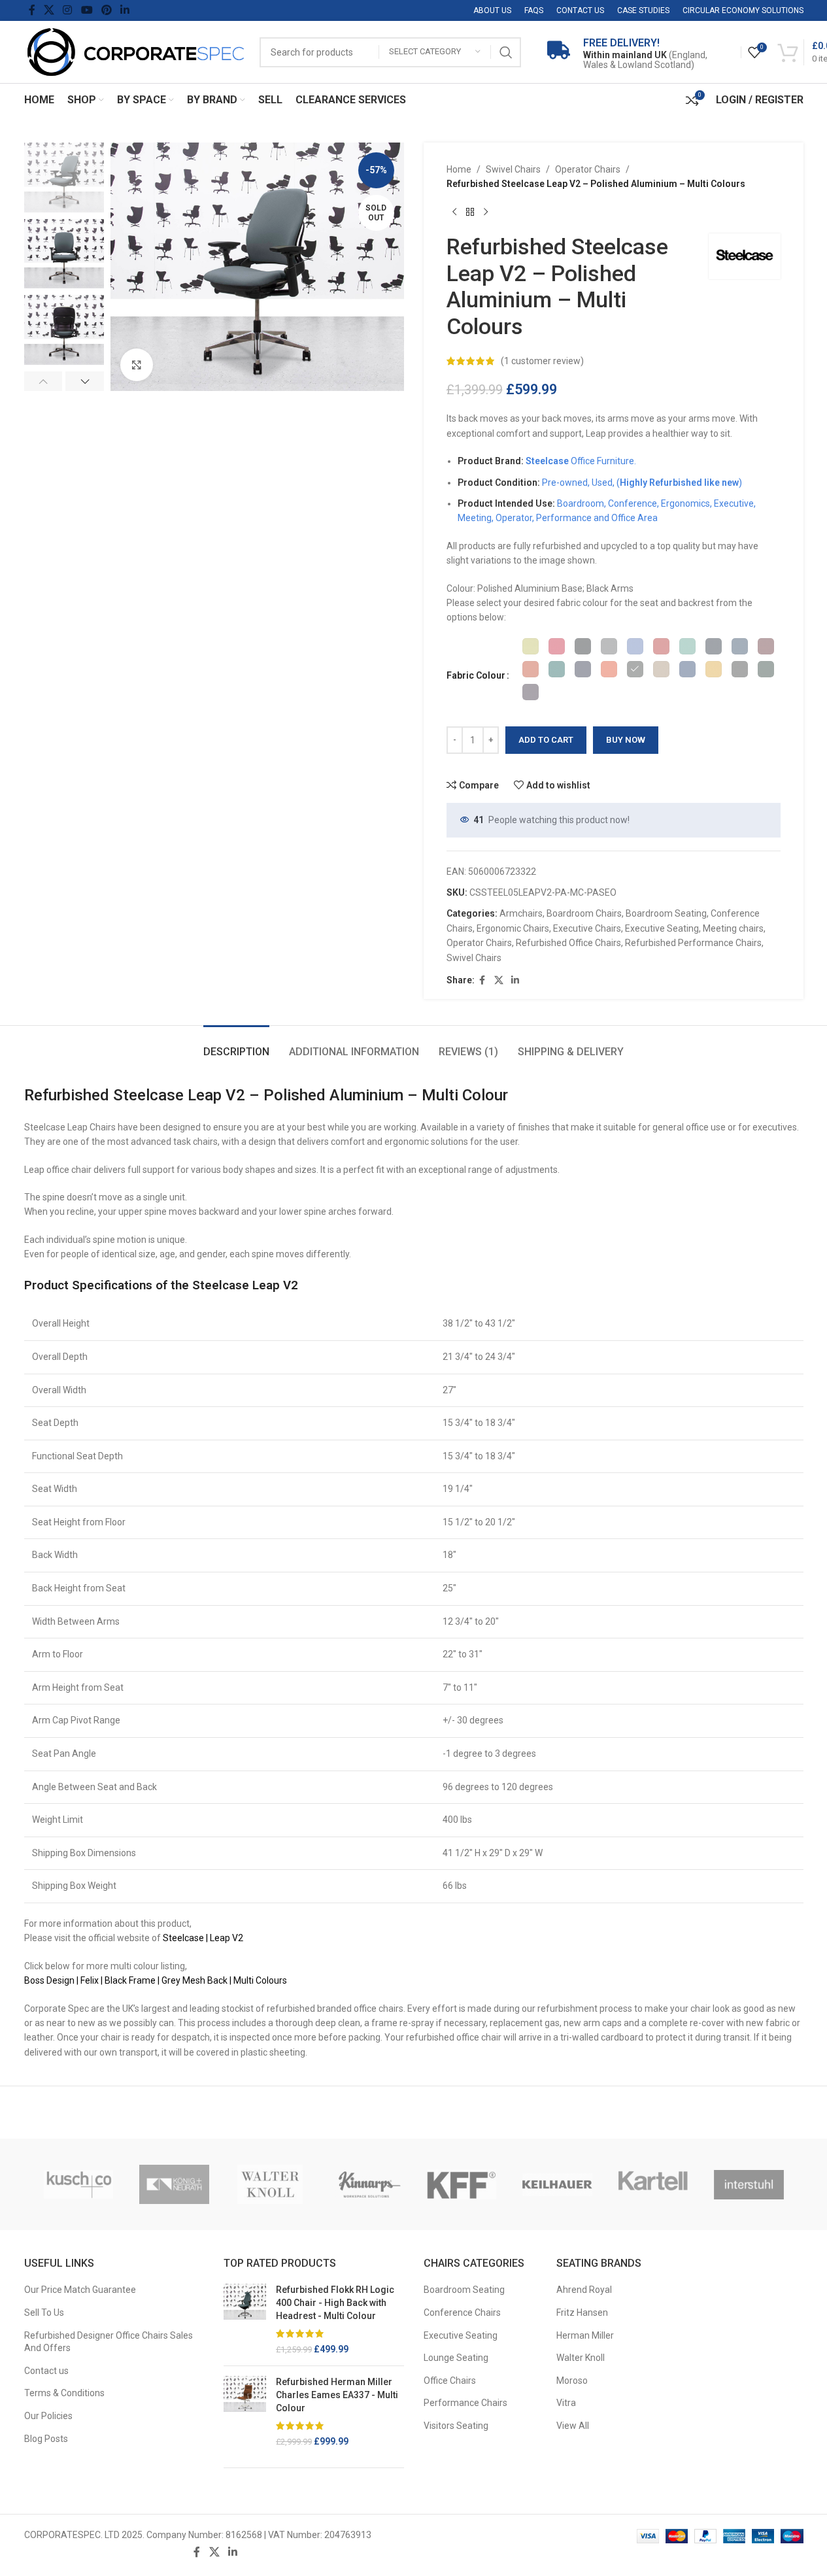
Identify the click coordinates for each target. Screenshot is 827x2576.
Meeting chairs (733, 928)
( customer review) (542, 361)
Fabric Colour (476, 675)
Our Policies (48, 2416)
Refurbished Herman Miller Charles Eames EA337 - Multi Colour (337, 2395)
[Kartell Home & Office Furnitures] (653, 2184)
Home (459, 169)
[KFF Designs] (462, 2184)
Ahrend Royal (584, 2290)
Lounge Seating (456, 2358)
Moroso (572, 2381)
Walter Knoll (581, 2358)
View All (573, 2426)
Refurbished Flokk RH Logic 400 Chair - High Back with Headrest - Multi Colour (335, 2302)
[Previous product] (454, 212)
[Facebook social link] (32, 10)
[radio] (531, 646)
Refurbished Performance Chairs (693, 943)
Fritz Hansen (582, 2313)
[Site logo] (135, 51)
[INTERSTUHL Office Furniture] (749, 2184)
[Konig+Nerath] (174, 2184)
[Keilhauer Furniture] (557, 2184)
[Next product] (486, 212)
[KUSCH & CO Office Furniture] (79, 2184)
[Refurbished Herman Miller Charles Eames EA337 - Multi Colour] (245, 2412)
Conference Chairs (462, 2313)
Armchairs (521, 913)
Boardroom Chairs (584, 913)
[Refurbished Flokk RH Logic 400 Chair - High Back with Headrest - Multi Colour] (245, 2320)
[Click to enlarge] (137, 365)
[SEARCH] (506, 52)
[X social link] (49, 10)
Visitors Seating (456, 2426)
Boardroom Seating (666, 913)
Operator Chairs (588, 169)
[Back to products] (470, 212)
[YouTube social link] (87, 10)
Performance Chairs (465, 2403)
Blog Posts (46, 2439)
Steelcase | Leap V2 (203, 1938)
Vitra (566, 2403)
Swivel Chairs (513, 169)
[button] (43, 381)
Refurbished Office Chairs (568, 943)
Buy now (626, 740)
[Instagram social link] (68, 10)
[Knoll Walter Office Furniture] (270, 2184)
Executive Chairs (587, 928)
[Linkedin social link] (125, 10)
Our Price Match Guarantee (80, 2290)
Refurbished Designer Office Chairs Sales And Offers (109, 2342)
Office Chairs (450, 2381)
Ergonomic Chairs (513, 928)
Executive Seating (662, 928)
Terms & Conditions (64, 2393)
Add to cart (546, 740)
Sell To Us (44, 2313)
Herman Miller (585, 2335)
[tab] (236, 1045)
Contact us (46, 2371)
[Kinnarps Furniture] (366, 2184)
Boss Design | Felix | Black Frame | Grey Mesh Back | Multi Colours (156, 1980)
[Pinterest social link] (106, 10)
